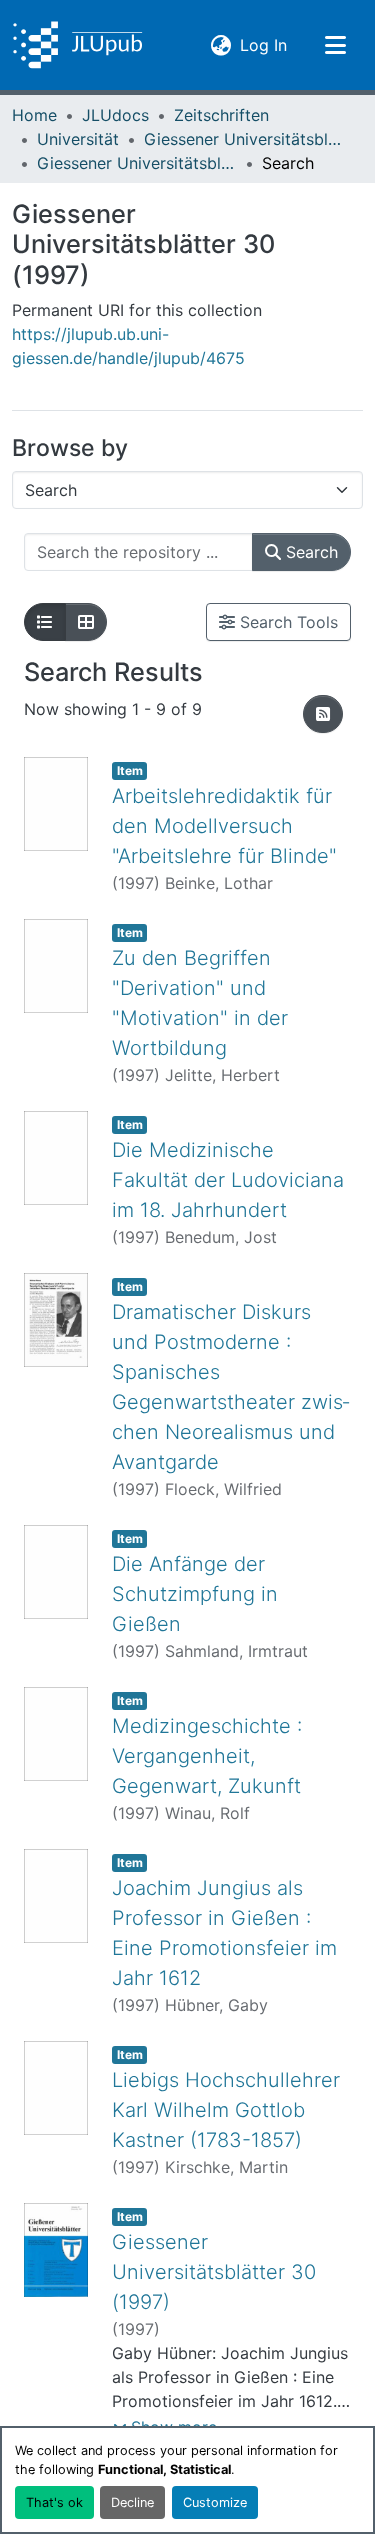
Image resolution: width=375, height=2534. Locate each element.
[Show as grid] (86, 622)
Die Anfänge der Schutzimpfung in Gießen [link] (195, 1594)
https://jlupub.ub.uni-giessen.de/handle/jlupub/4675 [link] (128, 346)
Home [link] (34, 115)
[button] (77, 45)
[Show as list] (45, 622)
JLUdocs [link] (115, 115)
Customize (215, 2502)
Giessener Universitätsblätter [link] (244, 139)
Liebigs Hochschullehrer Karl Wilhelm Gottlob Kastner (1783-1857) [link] (226, 2110)
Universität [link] (78, 139)
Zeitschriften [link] (221, 115)
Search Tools (286, 622)
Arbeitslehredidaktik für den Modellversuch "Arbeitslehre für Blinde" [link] (224, 826)
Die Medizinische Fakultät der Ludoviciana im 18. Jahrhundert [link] (228, 1180)
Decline (132, 2502)
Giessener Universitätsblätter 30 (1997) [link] (137, 163)
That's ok (54, 2502)
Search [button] (309, 552)
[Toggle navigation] (335, 45)
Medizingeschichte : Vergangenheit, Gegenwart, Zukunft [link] (207, 1756)
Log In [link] (263, 44)
